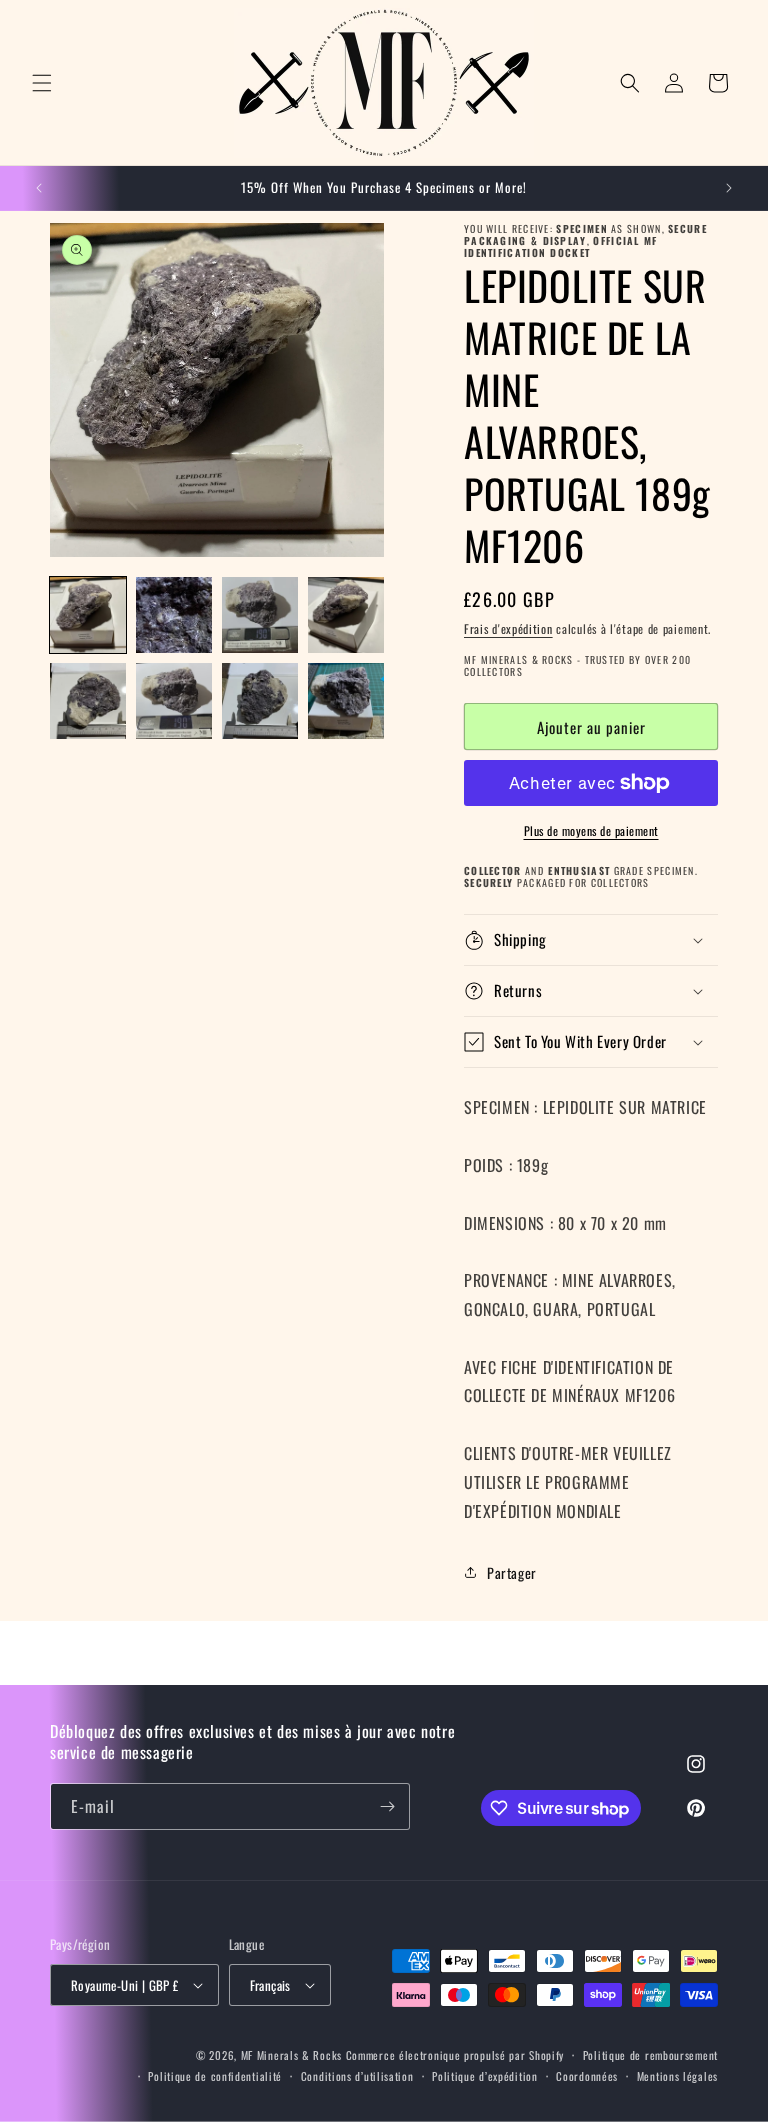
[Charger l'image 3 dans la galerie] (260, 615)
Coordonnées (587, 2076)
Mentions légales (677, 2076)
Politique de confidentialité (215, 2076)
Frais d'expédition (508, 628)
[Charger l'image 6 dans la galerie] (174, 701)
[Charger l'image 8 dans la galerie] (346, 701)
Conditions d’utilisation (357, 2076)
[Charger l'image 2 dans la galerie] (174, 615)
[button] (42, 83)
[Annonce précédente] (39, 188)
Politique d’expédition (484, 2076)
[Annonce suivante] (729, 188)
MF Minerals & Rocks (291, 2055)
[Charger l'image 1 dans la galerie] (88, 615)
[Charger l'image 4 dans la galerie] (346, 615)
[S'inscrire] (387, 1806)
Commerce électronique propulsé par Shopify (455, 2055)
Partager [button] (512, 1572)
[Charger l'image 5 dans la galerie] (88, 701)
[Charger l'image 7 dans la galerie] (260, 701)
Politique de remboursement (650, 2055)
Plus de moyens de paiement (591, 830)
